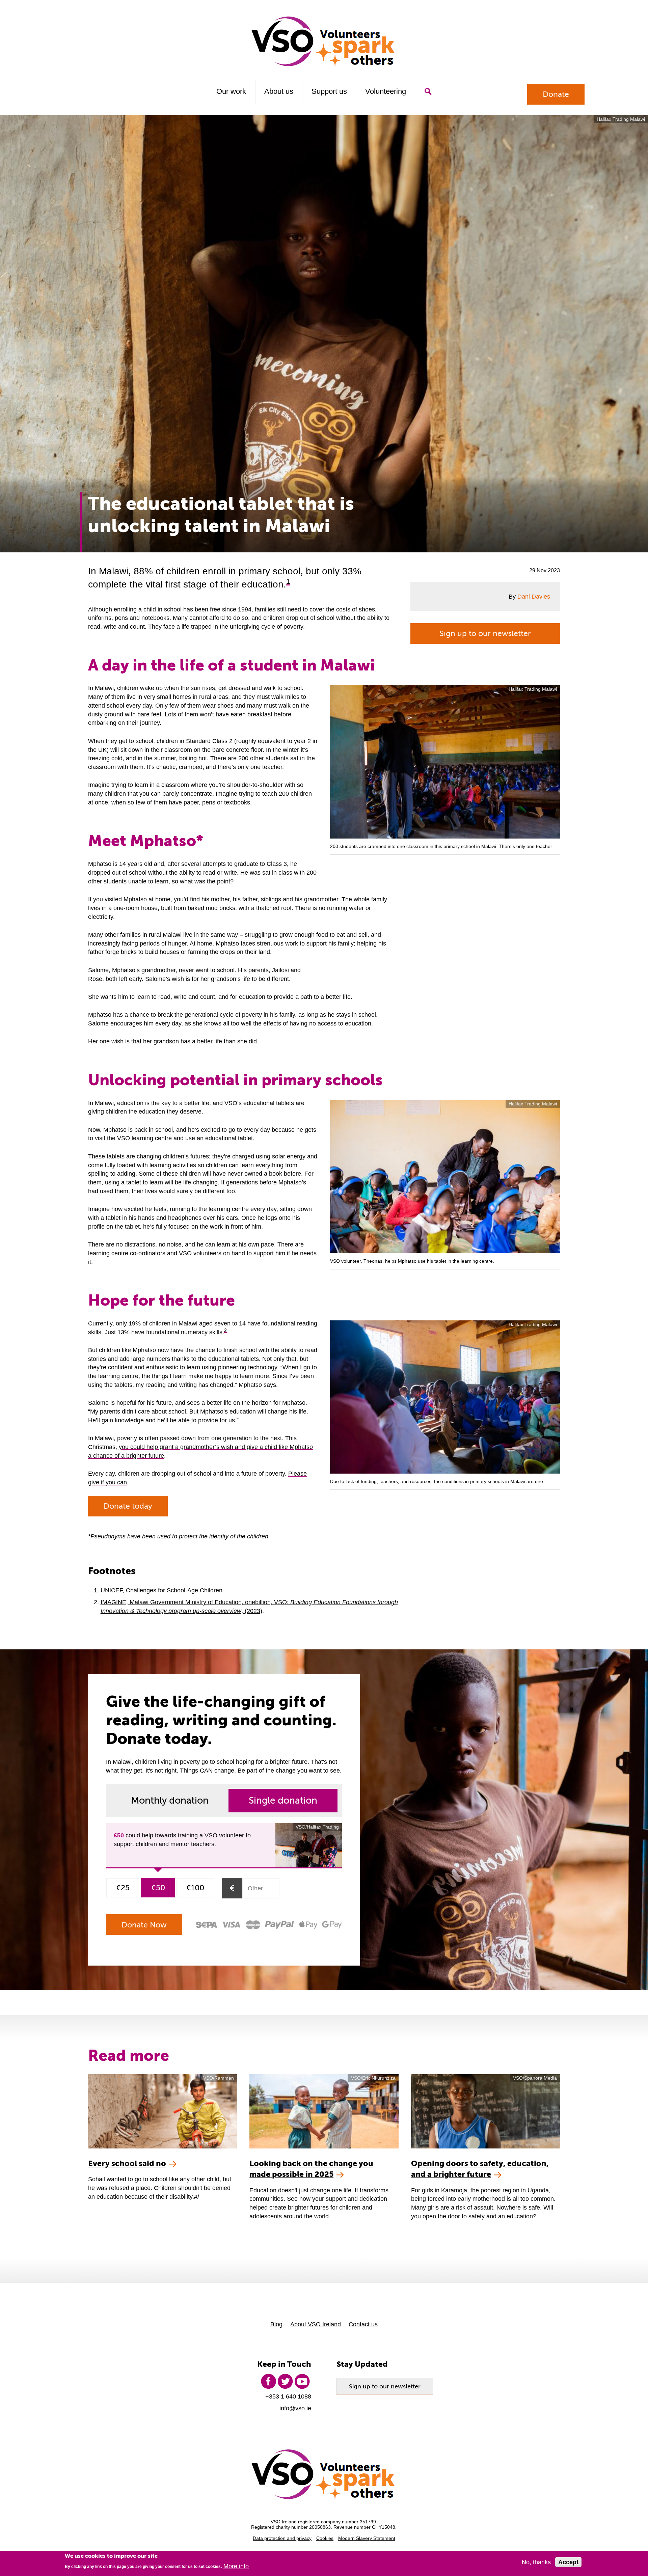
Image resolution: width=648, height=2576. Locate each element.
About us (279, 91)
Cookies (325, 2538)
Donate (556, 94)
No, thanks (536, 2562)
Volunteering (386, 91)
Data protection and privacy (282, 2538)
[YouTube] (302, 2381)
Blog (276, 2324)
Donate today (128, 1506)
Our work (231, 91)
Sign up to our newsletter (485, 633)
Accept (568, 2562)
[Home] (324, 41)
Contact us (363, 2324)
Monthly (170, 1800)
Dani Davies (534, 596)
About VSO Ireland (316, 2324)
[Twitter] (285, 2381)
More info (236, 2566)
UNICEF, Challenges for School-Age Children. (162, 1590)
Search (428, 91)
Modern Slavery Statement (367, 2538)
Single (283, 1800)
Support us (329, 91)
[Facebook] (268, 2381)
